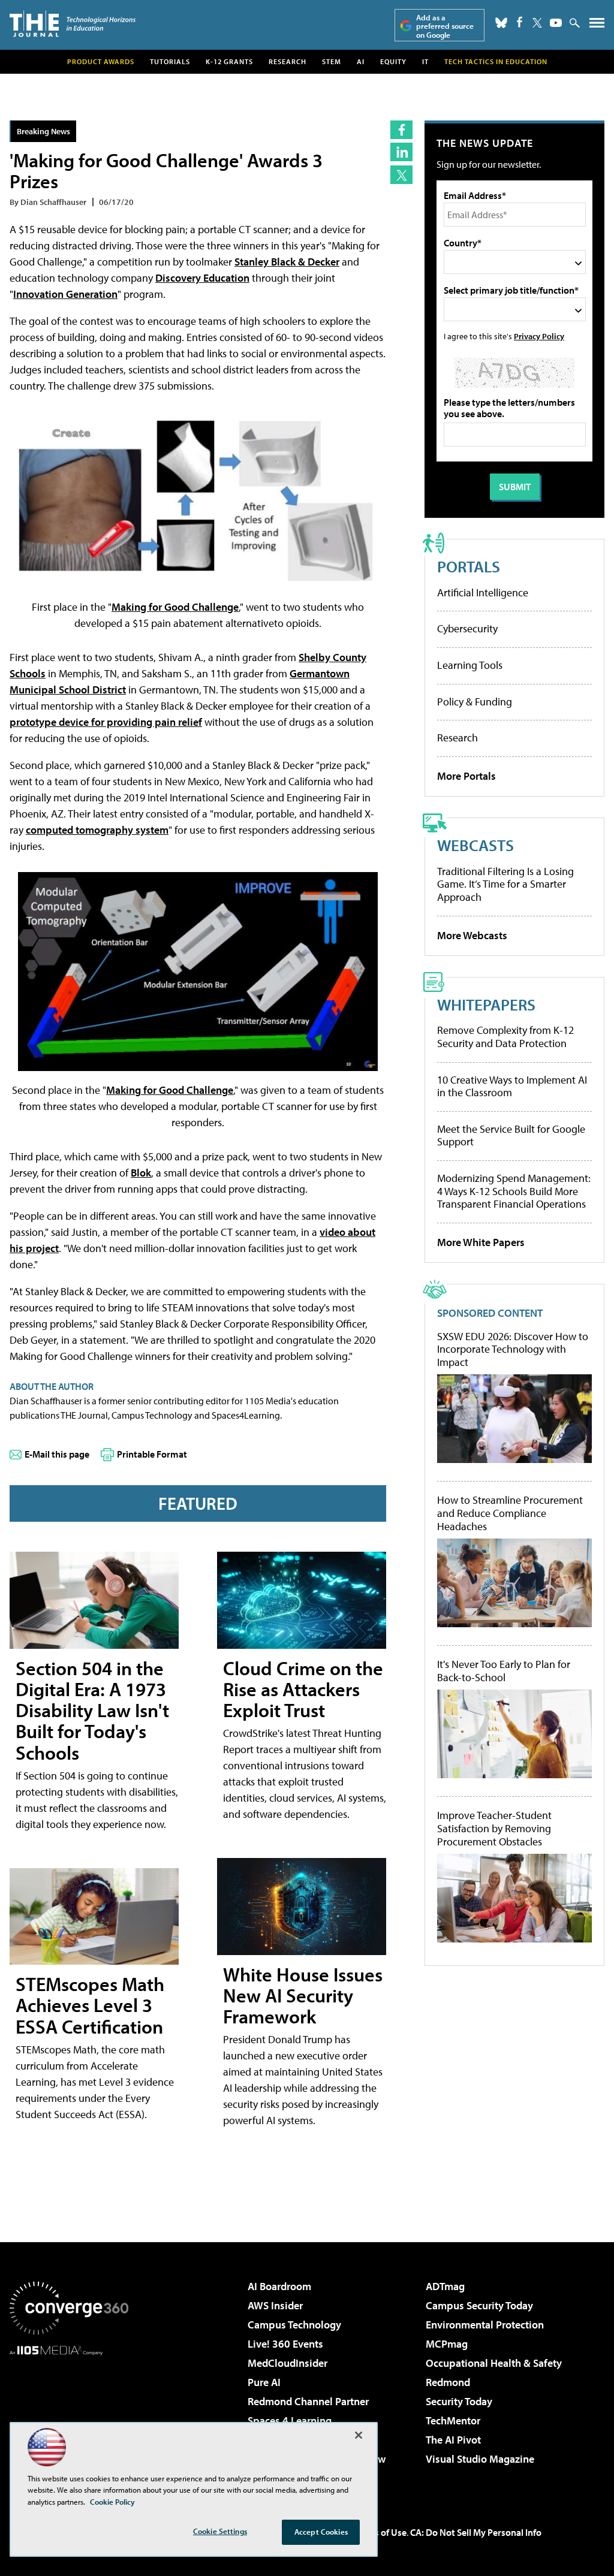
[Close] (359, 2435)
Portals (469, 566)
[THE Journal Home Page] (73, 24)
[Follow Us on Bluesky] (501, 23)
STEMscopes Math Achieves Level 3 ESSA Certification (90, 2005)
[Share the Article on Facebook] (401, 130)
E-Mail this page (57, 1454)
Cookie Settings (220, 2531)
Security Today (459, 2401)
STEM (332, 61)
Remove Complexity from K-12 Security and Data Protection (505, 1037)
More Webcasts (472, 935)
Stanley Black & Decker (287, 262)
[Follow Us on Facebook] (520, 22)
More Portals (466, 776)
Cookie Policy (112, 2502)
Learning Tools (470, 665)
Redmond (448, 2382)
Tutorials (170, 61)
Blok (141, 1173)
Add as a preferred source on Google (445, 26)
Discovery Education (202, 278)
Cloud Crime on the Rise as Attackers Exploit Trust (303, 1689)
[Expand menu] (597, 25)
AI (361, 61)
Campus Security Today (479, 2305)
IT (425, 61)
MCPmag (447, 2344)
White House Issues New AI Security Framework (303, 1995)
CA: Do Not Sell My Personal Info (476, 2532)
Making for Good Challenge (175, 607)
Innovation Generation (65, 294)
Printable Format (152, 1454)
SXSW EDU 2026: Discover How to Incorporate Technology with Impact (513, 1349)
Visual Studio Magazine (480, 2459)
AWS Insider (275, 2305)
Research (288, 61)
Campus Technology (294, 2325)
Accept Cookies (321, 2532)
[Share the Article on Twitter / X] (401, 175)
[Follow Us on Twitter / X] (537, 23)
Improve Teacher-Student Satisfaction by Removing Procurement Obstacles (494, 1828)
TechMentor (453, 2420)
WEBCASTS (475, 845)
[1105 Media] (69, 2417)
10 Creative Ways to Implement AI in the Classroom (512, 1086)
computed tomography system (97, 830)
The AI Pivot (453, 2440)
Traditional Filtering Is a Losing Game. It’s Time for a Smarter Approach (505, 884)
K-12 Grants (229, 61)
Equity (393, 61)
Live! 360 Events (285, 2344)
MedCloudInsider (288, 2363)
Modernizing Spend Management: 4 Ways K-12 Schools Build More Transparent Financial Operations (514, 1191)
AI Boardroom (279, 2286)
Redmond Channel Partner (308, 2401)
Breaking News (43, 131)
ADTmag (445, 2286)
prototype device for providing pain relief (106, 722)
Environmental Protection (485, 2325)
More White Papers (481, 1242)
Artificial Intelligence (483, 592)
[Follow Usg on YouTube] (556, 23)
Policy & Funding (475, 702)
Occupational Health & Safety (494, 2363)
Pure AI (264, 2382)
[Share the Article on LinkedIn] (401, 152)
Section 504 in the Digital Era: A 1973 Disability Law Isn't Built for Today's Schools (92, 1710)
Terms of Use (380, 2532)
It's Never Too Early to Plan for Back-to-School (504, 1671)
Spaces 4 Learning (290, 2420)
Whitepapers (486, 1004)
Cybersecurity (467, 628)
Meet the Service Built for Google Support (511, 1135)
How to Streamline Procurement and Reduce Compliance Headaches (510, 1513)
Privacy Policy (539, 336)
